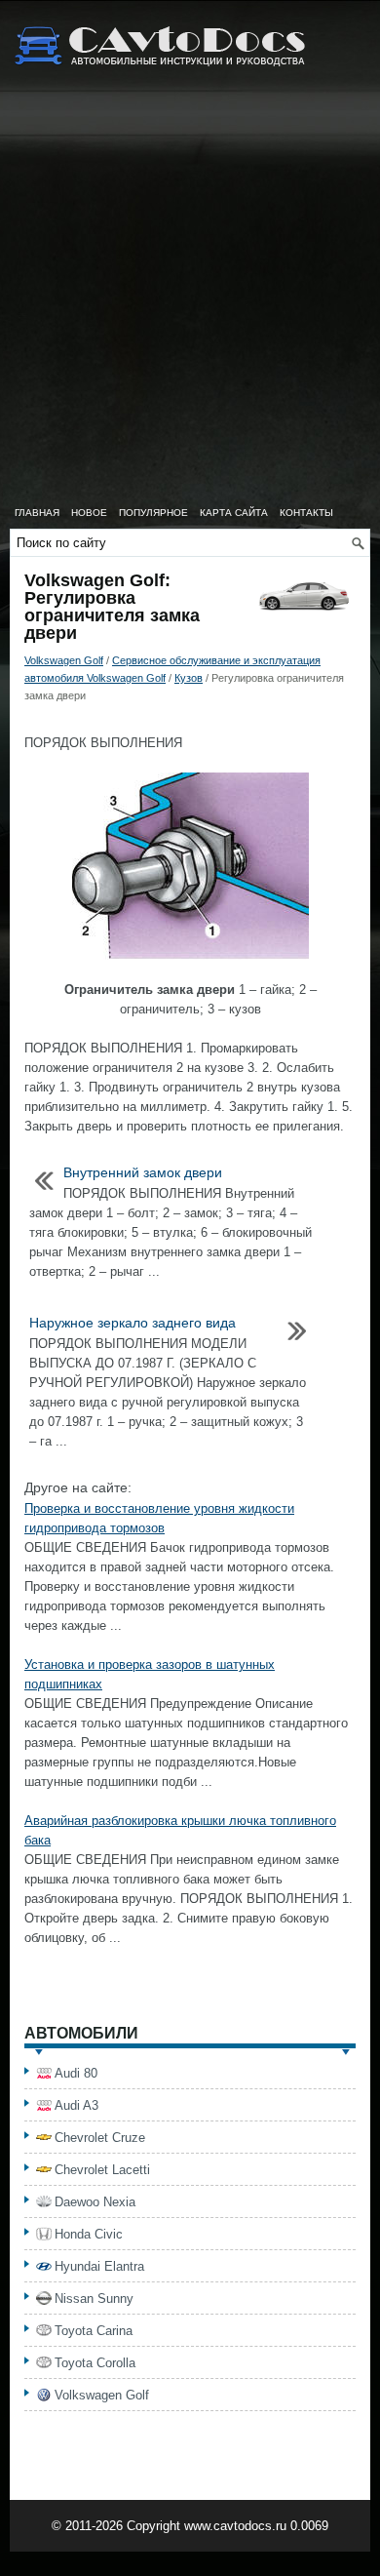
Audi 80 (76, 2073)
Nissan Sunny (94, 2299)
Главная (37, 513)
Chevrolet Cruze (100, 2138)
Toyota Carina (94, 2331)
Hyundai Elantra (99, 2266)
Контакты (306, 513)
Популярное (153, 513)
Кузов (189, 678)
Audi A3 (76, 2105)
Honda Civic (89, 2234)
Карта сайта (234, 513)
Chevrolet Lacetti (102, 2170)
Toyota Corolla (95, 2363)
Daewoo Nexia (95, 2202)
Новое (89, 513)
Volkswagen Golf (64, 660)
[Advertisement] (190, 297)
